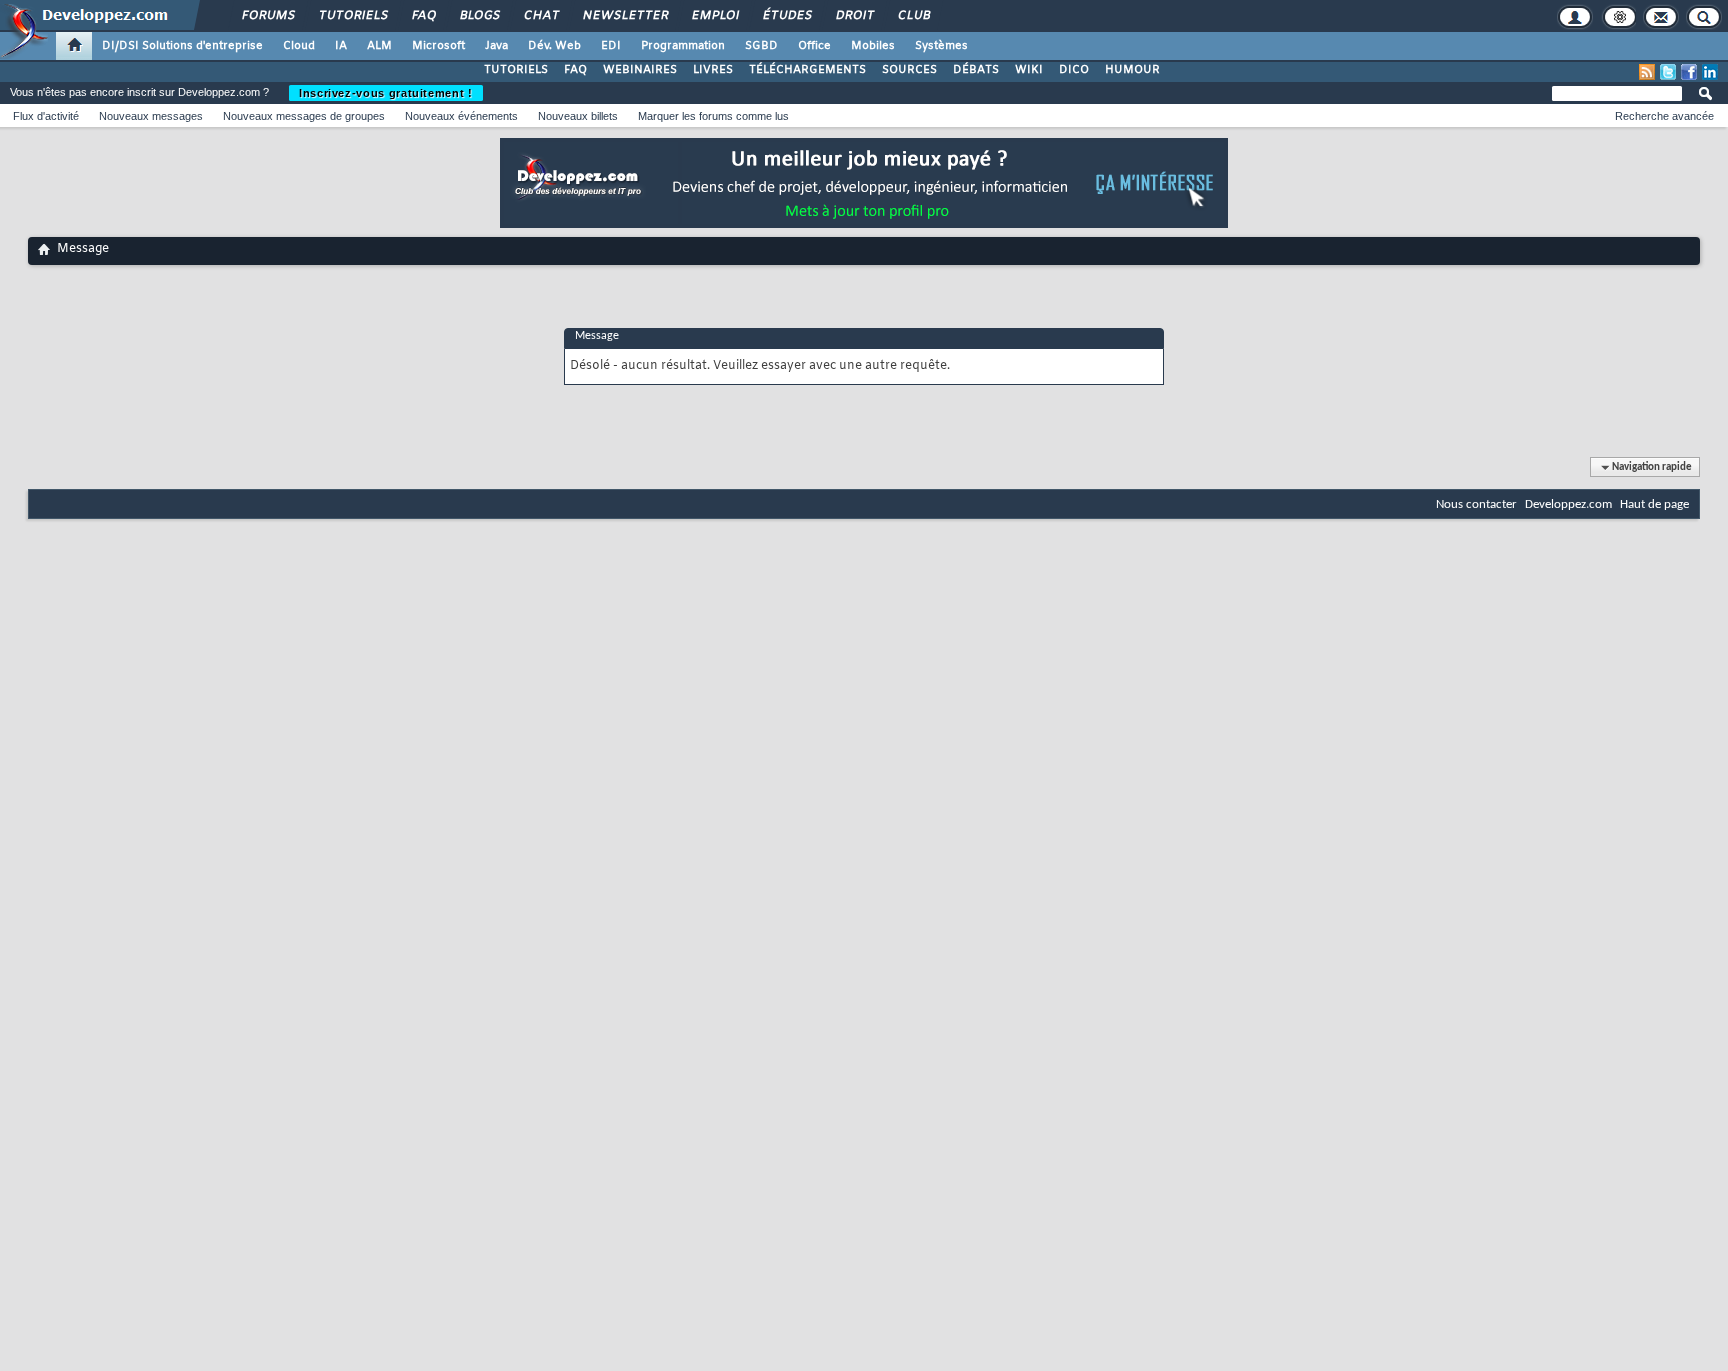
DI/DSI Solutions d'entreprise (182, 46)
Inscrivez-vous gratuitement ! (386, 93)
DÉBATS (976, 70)
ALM (379, 46)
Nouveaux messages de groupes (304, 116)
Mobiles (873, 46)
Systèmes (941, 46)
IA (341, 46)
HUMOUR (1132, 70)
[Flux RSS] (1647, 72)
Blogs (479, 16)
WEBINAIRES (640, 70)
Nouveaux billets (578, 116)
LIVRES (713, 70)
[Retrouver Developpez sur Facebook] (1689, 72)
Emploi (714, 16)
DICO (1074, 70)
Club (913, 16)
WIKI (1029, 70)
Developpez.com (1568, 504)
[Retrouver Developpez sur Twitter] (1668, 72)
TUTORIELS (516, 70)
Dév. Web (554, 46)
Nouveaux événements (461, 116)
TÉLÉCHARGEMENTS (807, 70)
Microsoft (438, 46)
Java (496, 46)
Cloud (299, 46)
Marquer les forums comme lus (713, 116)
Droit (854, 16)
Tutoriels (352, 16)
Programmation (683, 46)
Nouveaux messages (151, 116)
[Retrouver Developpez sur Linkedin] (1710, 72)
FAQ (423, 16)
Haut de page (1654, 504)
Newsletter (624, 16)
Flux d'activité (46, 116)
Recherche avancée (1664, 116)
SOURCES (909, 70)
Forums (267, 16)
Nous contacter (1476, 504)
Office (814, 46)
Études (786, 16)
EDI (611, 46)
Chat (540, 16)
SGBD (761, 46)
